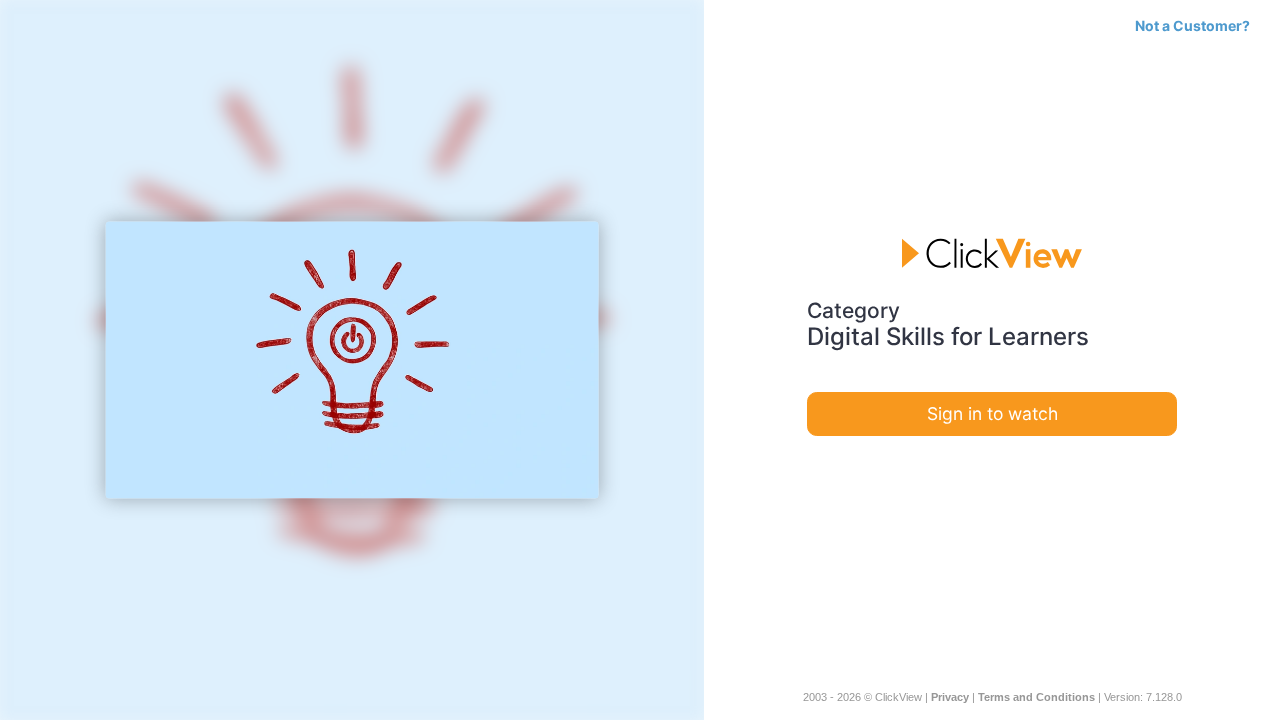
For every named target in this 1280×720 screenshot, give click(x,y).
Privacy (950, 697)
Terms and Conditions (1036, 697)
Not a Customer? (1192, 25)
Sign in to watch (992, 413)
